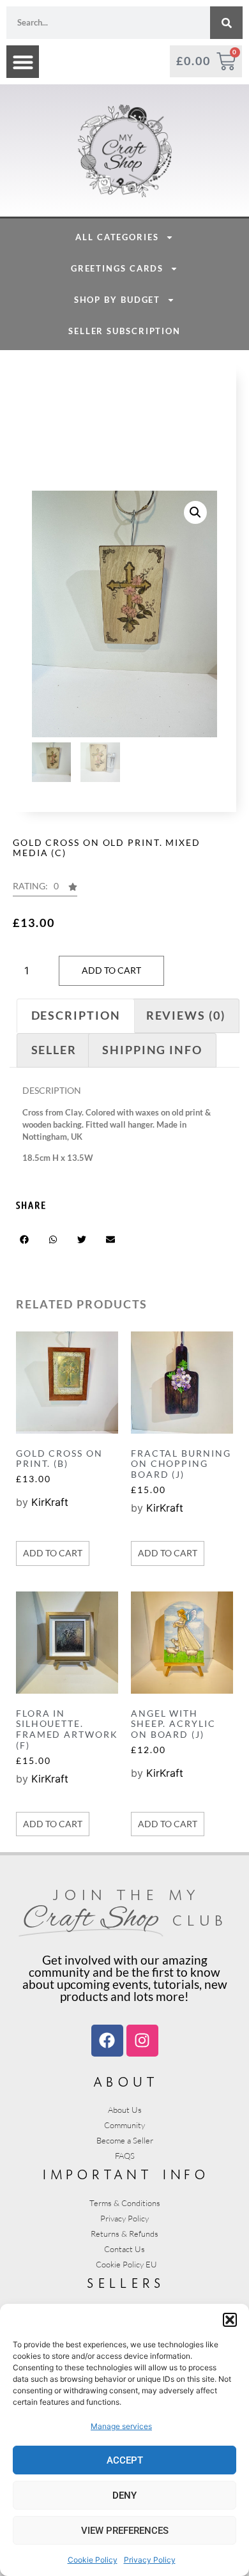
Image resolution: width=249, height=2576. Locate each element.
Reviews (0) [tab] (186, 1015)
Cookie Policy (93, 2560)
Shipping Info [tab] (152, 1050)
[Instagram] (142, 2041)
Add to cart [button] (53, 1553)
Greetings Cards (117, 268)
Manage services (121, 2426)
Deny (124, 2495)
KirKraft (50, 1502)
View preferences (125, 2531)
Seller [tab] (54, 1050)
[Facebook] (107, 2041)
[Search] (226, 23)
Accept (125, 2460)
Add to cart (111, 970)
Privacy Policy (150, 2560)
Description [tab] (76, 1015)
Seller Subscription (124, 331)
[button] (230, 2320)
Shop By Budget (117, 300)
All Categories (117, 237)
